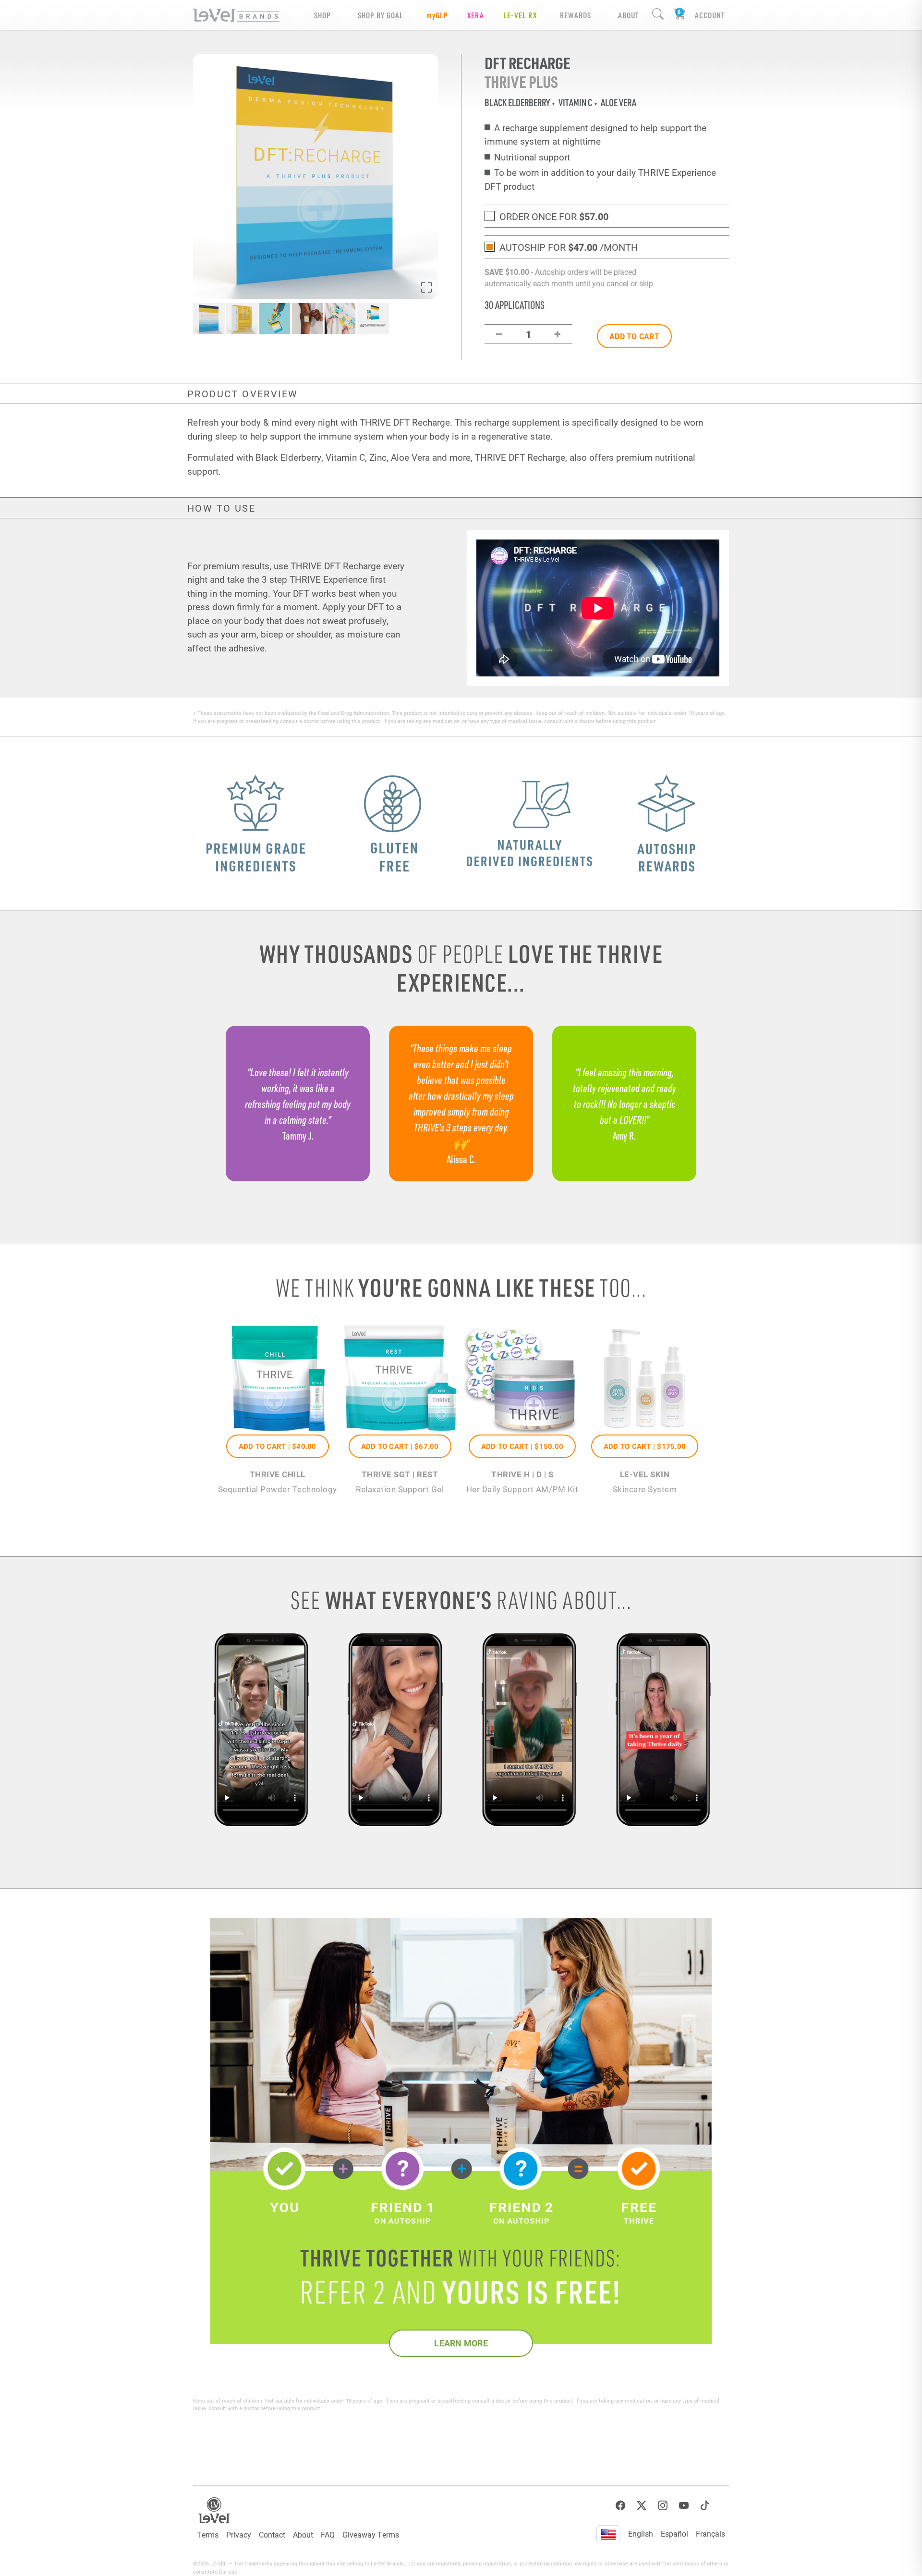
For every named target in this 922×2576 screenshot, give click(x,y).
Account (710, 15)
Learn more (461, 2343)
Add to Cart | (278, 1446)
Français (710, 2533)
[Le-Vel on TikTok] (705, 2506)
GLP (437, 15)
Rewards (576, 15)
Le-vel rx (520, 15)
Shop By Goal (381, 15)
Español (674, 2533)
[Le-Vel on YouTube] (684, 2506)
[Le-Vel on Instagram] (663, 2506)
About (303, 2534)
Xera (476, 15)
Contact (272, 2534)
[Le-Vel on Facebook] (620, 2506)
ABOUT (628, 15)
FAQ (328, 2534)
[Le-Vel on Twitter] (642, 2506)
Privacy (239, 2534)
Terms (208, 2534)
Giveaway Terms (371, 2534)
